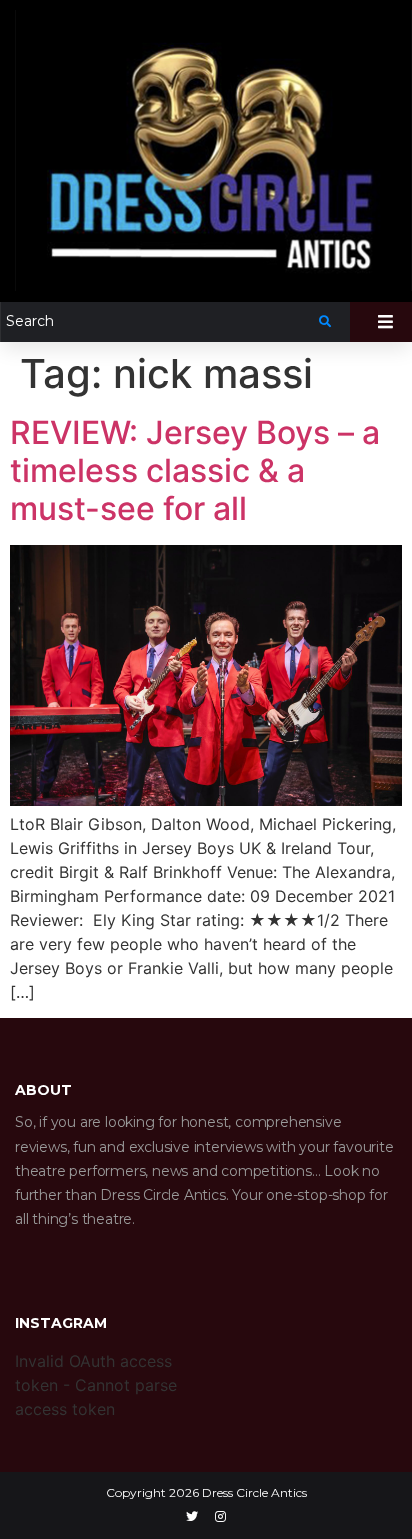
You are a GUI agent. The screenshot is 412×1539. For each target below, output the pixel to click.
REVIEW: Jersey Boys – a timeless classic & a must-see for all (195, 471)
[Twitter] (192, 1517)
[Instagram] (221, 1517)
